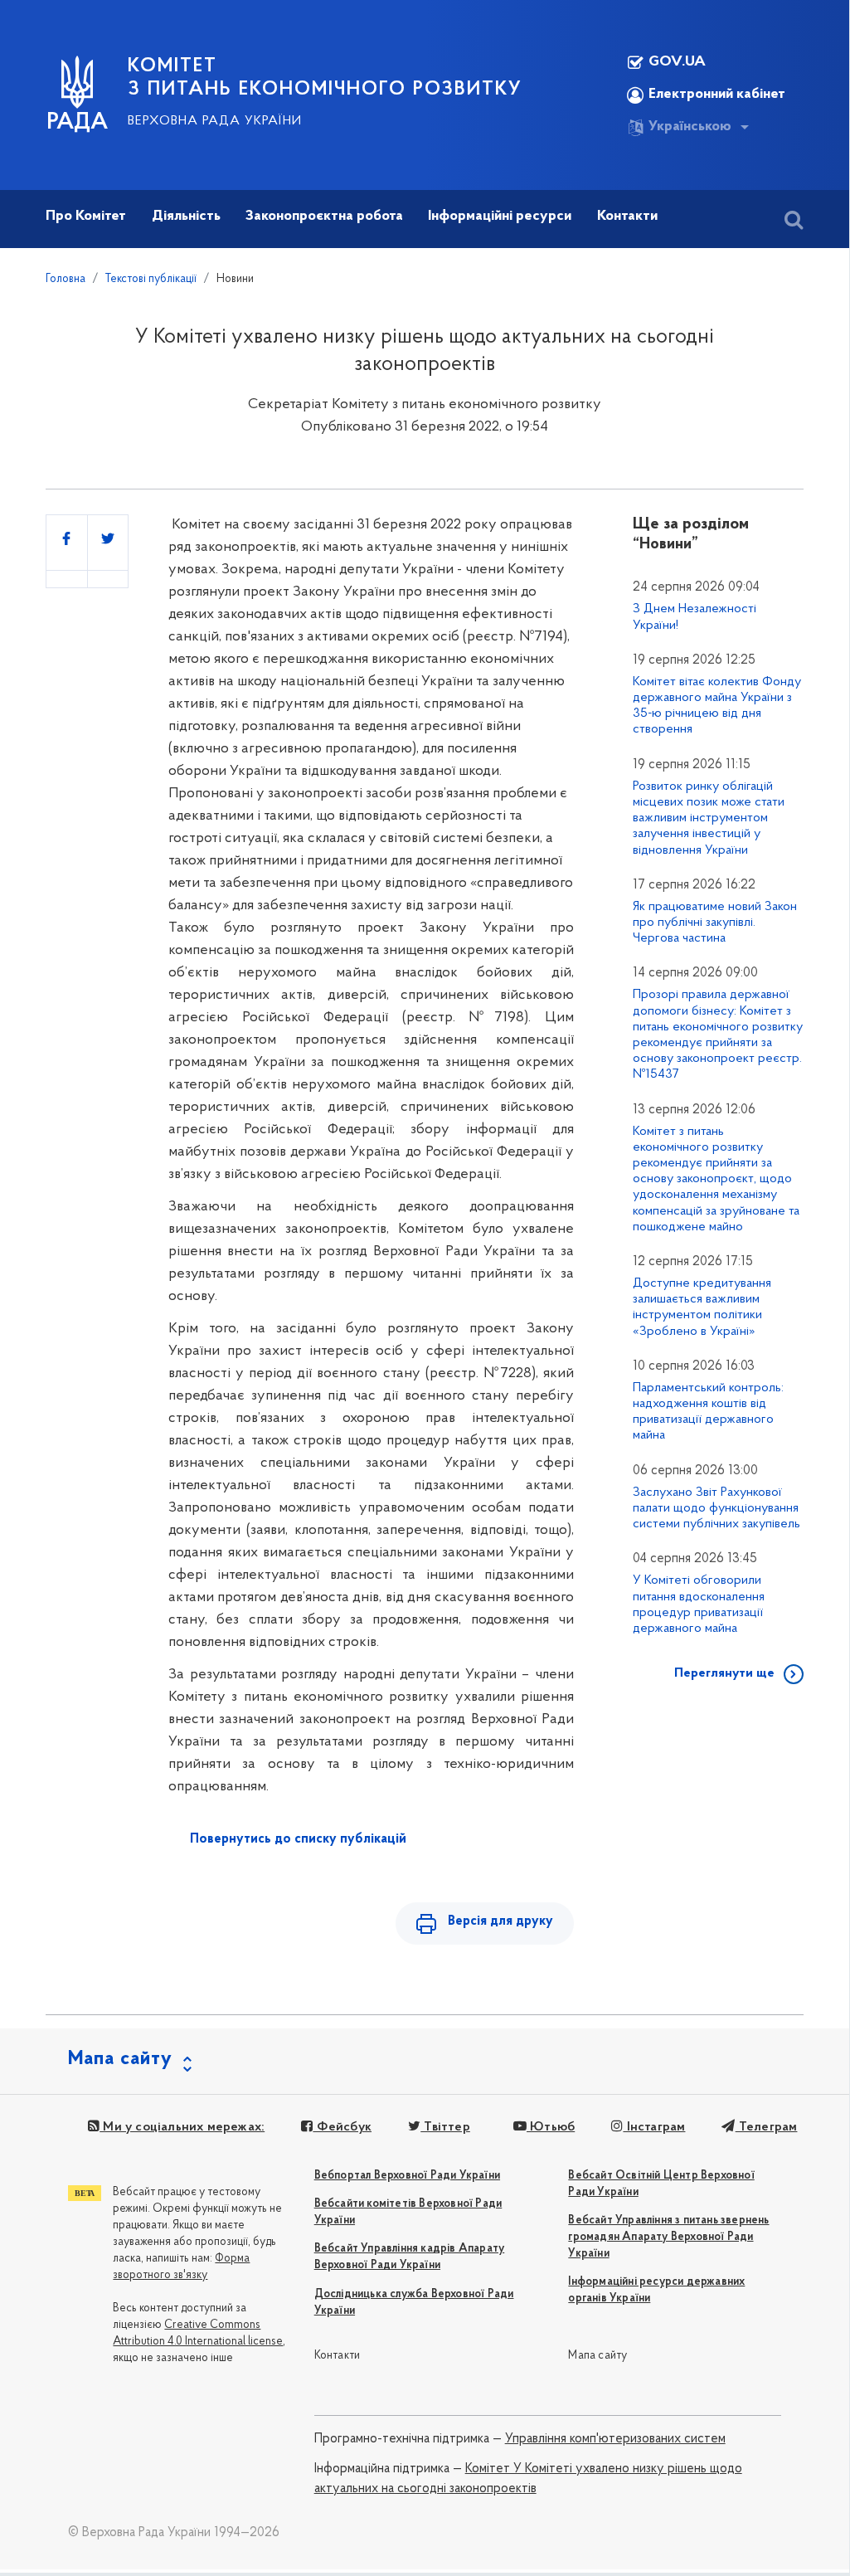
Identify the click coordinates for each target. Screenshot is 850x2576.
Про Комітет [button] (86, 217)
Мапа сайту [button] (120, 2059)
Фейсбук (342, 2127)
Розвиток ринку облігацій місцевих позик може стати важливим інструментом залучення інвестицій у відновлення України (709, 818)
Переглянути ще (724, 1673)
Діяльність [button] (186, 217)
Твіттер (445, 2127)
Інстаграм (654, 2127)
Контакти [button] (627, 217)
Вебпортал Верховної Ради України (407, 2176)
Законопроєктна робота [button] (324, 217)
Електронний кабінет (717, 95)
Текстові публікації (151, 279)
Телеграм (766, 2127)
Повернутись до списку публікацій (298, 1839)
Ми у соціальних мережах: (182, 2127)
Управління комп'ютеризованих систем (615, 2439)
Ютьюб (551, 2127)
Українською (690, 127)
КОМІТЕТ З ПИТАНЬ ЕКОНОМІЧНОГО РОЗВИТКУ (325, 78)
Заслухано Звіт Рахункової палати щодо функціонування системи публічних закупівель (716, 1508)
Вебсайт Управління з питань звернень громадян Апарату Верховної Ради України (668, 2237)
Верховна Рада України (215, 121)
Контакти (338, 2356)
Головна (66, 279)
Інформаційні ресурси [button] (500, 217)
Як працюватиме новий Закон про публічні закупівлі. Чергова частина (715, 923)
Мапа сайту (597, 2356)
